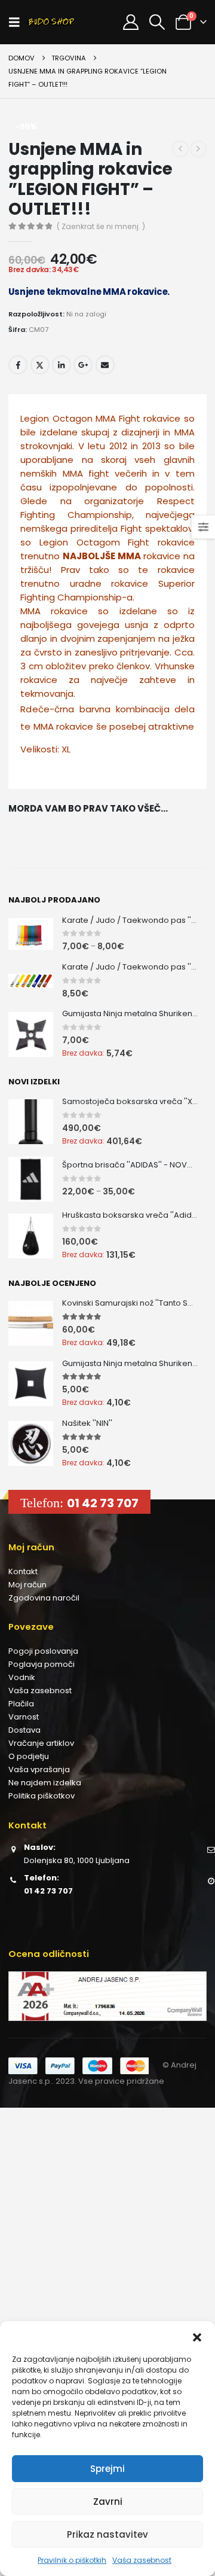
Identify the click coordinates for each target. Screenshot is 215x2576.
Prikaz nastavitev (107, 2534)
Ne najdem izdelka (45, 1783)
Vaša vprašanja (39, 1769)
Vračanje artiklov (41, 1743)
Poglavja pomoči (42, 1664)
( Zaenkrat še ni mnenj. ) (101, 226)
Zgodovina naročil (44, 1598)
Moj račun (27, 1585)
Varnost (24, 1717)
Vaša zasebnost (142, 2560)
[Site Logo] (51, 22)
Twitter (40, 365)
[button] (197, 2336)
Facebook (18, 365)
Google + (83, 365)
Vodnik (22, 1677)
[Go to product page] (31, 934)
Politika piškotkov (42, 1796)
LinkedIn (62, 365)
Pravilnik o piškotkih (72, 2560)
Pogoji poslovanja (43, 1651)
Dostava (24, 1730)
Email (105, 365)
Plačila (21, 1704)
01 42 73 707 (103, 1503)
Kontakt (23, 1571)
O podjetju (29, 1756)
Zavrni (108, 2502)
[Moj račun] (130, 22)
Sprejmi (107, 2469)
